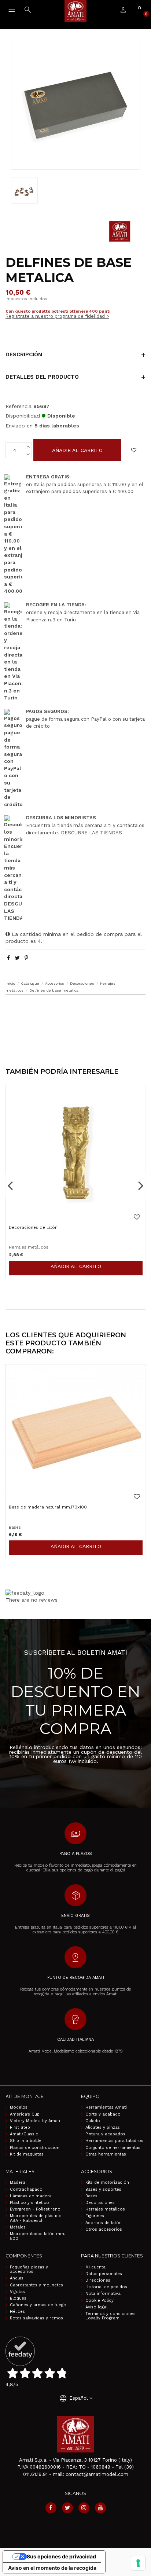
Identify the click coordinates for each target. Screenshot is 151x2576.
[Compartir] (8, 958)
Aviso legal (96, 2307)
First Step (20, 2128)
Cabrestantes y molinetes (36, 2285)
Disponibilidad (23, 416)
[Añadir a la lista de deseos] (134, 450)
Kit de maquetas (27, 2154)
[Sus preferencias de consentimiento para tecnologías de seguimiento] (138, 2563)
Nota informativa (103, 2294)
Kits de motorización (107, 2183)
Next (141, 1185)
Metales (18, 2227)
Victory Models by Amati (35, 2121)
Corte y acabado (103, 2114)
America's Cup (25, 2114)
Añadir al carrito (77, 450)
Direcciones (98, 2281)
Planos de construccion (35, 2148)
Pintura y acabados (105, 2134)
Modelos (19, 2108)
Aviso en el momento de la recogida (52, 2568)
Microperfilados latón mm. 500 (38, 2236)
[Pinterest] (26, 958)
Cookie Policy (100, 2301)
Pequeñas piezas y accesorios (29, 2270)
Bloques (18, 2298)
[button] (75, 1009)
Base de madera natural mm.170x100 (48, 1507)
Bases (91, 2196)
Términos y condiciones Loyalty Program (111, 2316)
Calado (93, 2121)
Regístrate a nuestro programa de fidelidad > (57, 316)
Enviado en (19, 426)
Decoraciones (100, 2203)
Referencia (19, 406)
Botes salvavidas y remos (36, 2318)
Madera (18, 2183)
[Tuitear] (17, 958)
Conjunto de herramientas (113, 2148)
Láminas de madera (31, 2196)
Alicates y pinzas (103, 2128)
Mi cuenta (95, 2267)
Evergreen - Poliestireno (35, 2209)
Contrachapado (26, 2190)
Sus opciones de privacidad (61, 2556)
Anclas (17, 2278)
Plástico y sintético (30, 2203)
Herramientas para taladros (114, 2141)
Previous (10, 1185)
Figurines (95, 2216)
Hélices (17, 2312)
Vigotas (17, 2292)
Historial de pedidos (106, 2287)
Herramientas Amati (106, 2108)
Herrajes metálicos (105, 2209)
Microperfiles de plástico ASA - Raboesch (36, 2218)
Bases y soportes (103, 2190)
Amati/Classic (24, 2134)
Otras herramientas (106, 2154)
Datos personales (104, 2274)
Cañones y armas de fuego (38, 2305)
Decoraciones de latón (33, 1227)
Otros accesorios (104, 2230)
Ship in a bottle (26, 2141)
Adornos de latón (104, 2223)
